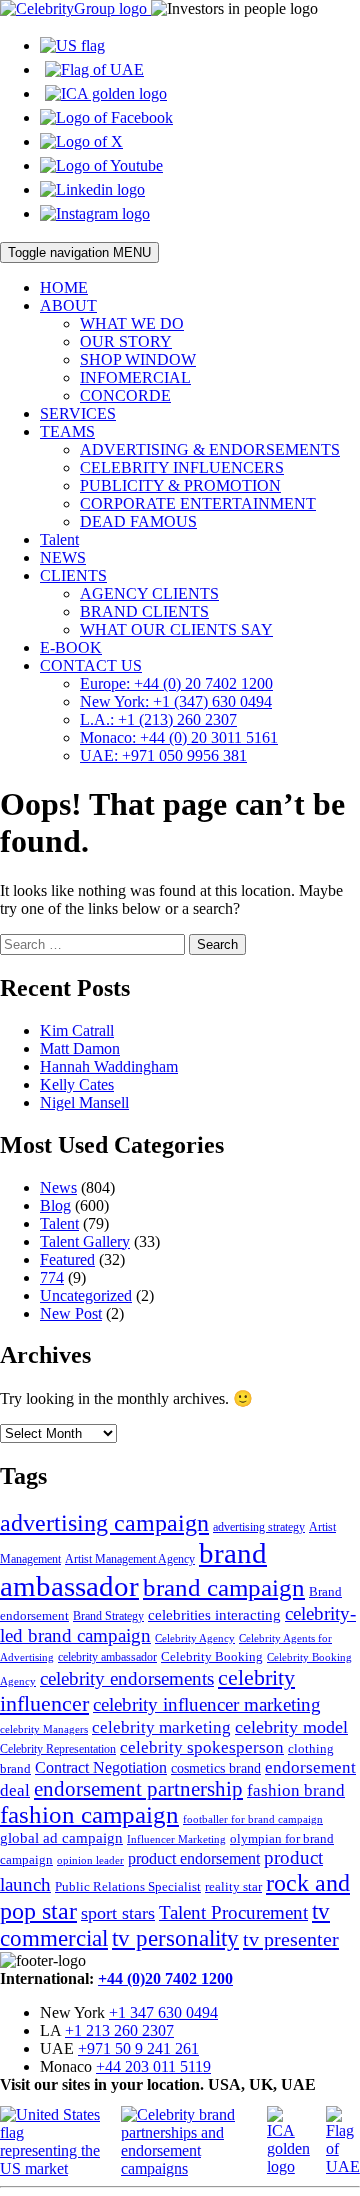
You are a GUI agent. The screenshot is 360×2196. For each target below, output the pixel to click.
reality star (233, 1886)
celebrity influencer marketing (207, 1704)
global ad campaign (61, 1838)
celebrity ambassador (107, 1657)
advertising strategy (259, 1527)
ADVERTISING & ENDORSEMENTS (210, 449)
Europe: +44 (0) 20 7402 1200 (176, 683)
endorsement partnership (138, 1789)
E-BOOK (71, 647)
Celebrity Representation (58, 1749)
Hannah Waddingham (109, 1066)
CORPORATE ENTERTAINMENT (198, 503)
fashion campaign (89, 1814)
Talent (59, 539)
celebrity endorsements (127, 1678)
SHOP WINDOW (138, 359)
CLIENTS (73, 575)
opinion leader (90, 1860)
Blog (55, 1205)
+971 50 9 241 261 (138, 2048)
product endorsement (194, 1858)
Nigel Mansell (84, 1102)
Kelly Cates (77, 1084)
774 (52, 1277)
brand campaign (224, 1587)
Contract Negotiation (101, 1767)
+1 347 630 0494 (163, 2012)
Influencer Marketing (176, 1839)
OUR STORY (126, 341)
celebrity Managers (44, 1729)
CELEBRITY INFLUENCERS (182, 467)
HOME (64, 287)
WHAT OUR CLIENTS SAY (176, 629)
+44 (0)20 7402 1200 (165, 1978)
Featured (67, 1259)
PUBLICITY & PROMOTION (180, 485)
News (58, 1187)
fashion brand (296, 1790)
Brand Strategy (108, 1616)
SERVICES (78, 413)
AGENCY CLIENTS (149, 593)
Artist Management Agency (130, 1559)
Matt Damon (80, 1048)
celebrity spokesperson (202, 1747)
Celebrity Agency (195, 1638)
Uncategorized (86, 1295)
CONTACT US (91, 665)
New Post (71, 1313)
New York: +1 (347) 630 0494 (176, 701)
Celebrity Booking (212, 1656)
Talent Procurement (233, 1912)
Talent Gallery (85, 1241)
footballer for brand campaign (253, 1819)
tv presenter (291, 1939)
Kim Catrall (77, 1030)
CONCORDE (125, 395)
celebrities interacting (214, 1614)
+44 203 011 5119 (153, 2066)
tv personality (175, 1938)
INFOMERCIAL (135, 377)
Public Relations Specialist (128, 1886)
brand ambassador (133, 1569)
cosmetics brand (216, 1768)
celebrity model (291, 1727)
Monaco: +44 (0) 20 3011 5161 (179, 737)
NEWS (63, 557)
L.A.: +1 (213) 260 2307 (158, 719)
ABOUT (68, 305)
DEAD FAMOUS (138, 521)
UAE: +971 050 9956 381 (163, 755)
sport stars (118, 1913)
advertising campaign (104, 1523)
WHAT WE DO (132, 323)
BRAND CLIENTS (144, 611)
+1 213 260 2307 (119, 2030)
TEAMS (67, 431)
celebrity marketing (161, 1727)
